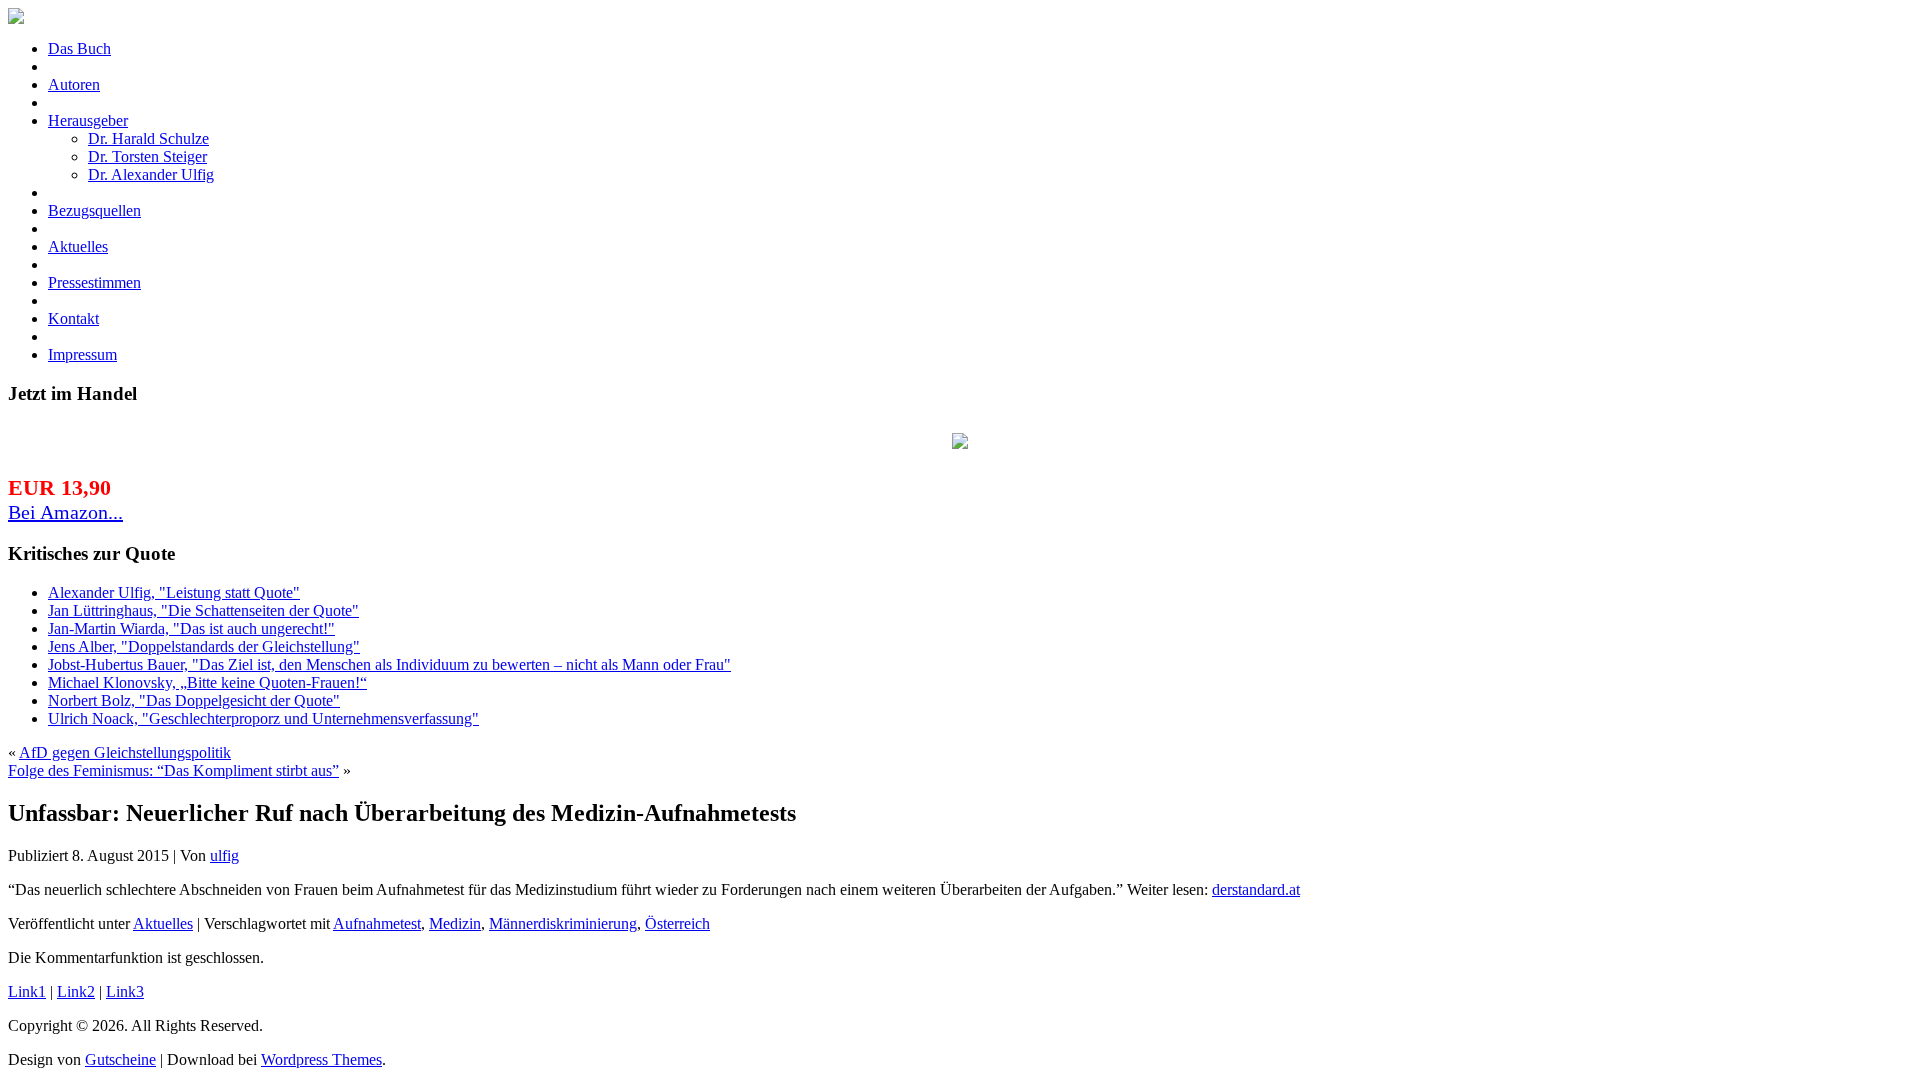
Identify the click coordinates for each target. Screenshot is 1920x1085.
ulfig (224, 855)
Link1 (27, 991)
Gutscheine (120, 1059)
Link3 (125, 991)
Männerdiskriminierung (563, 923)
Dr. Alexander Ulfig (151, 174)
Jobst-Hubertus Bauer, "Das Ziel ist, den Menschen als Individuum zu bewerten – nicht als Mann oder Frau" (389, 664)
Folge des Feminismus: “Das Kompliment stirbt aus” (173, 770)
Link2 (76, 991)
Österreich (677, 923)
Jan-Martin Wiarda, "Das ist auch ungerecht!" (191, 628)
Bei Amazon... (65, 512)
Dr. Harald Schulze (148, 138)
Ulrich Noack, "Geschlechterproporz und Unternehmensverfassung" (263, 718)
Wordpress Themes (321, 1059)
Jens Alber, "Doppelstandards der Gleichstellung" (204, 646)
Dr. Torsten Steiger (147, 156)
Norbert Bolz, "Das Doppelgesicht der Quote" (194, 700)
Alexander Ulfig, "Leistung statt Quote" (174, 592)
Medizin (455, 923)
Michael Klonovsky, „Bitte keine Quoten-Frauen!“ (207, 682)
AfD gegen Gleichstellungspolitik (125, 752)
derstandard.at (1256, 889)
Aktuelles (163, 923)
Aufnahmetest (377, 923)
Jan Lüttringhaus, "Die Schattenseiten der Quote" (203, 610)
